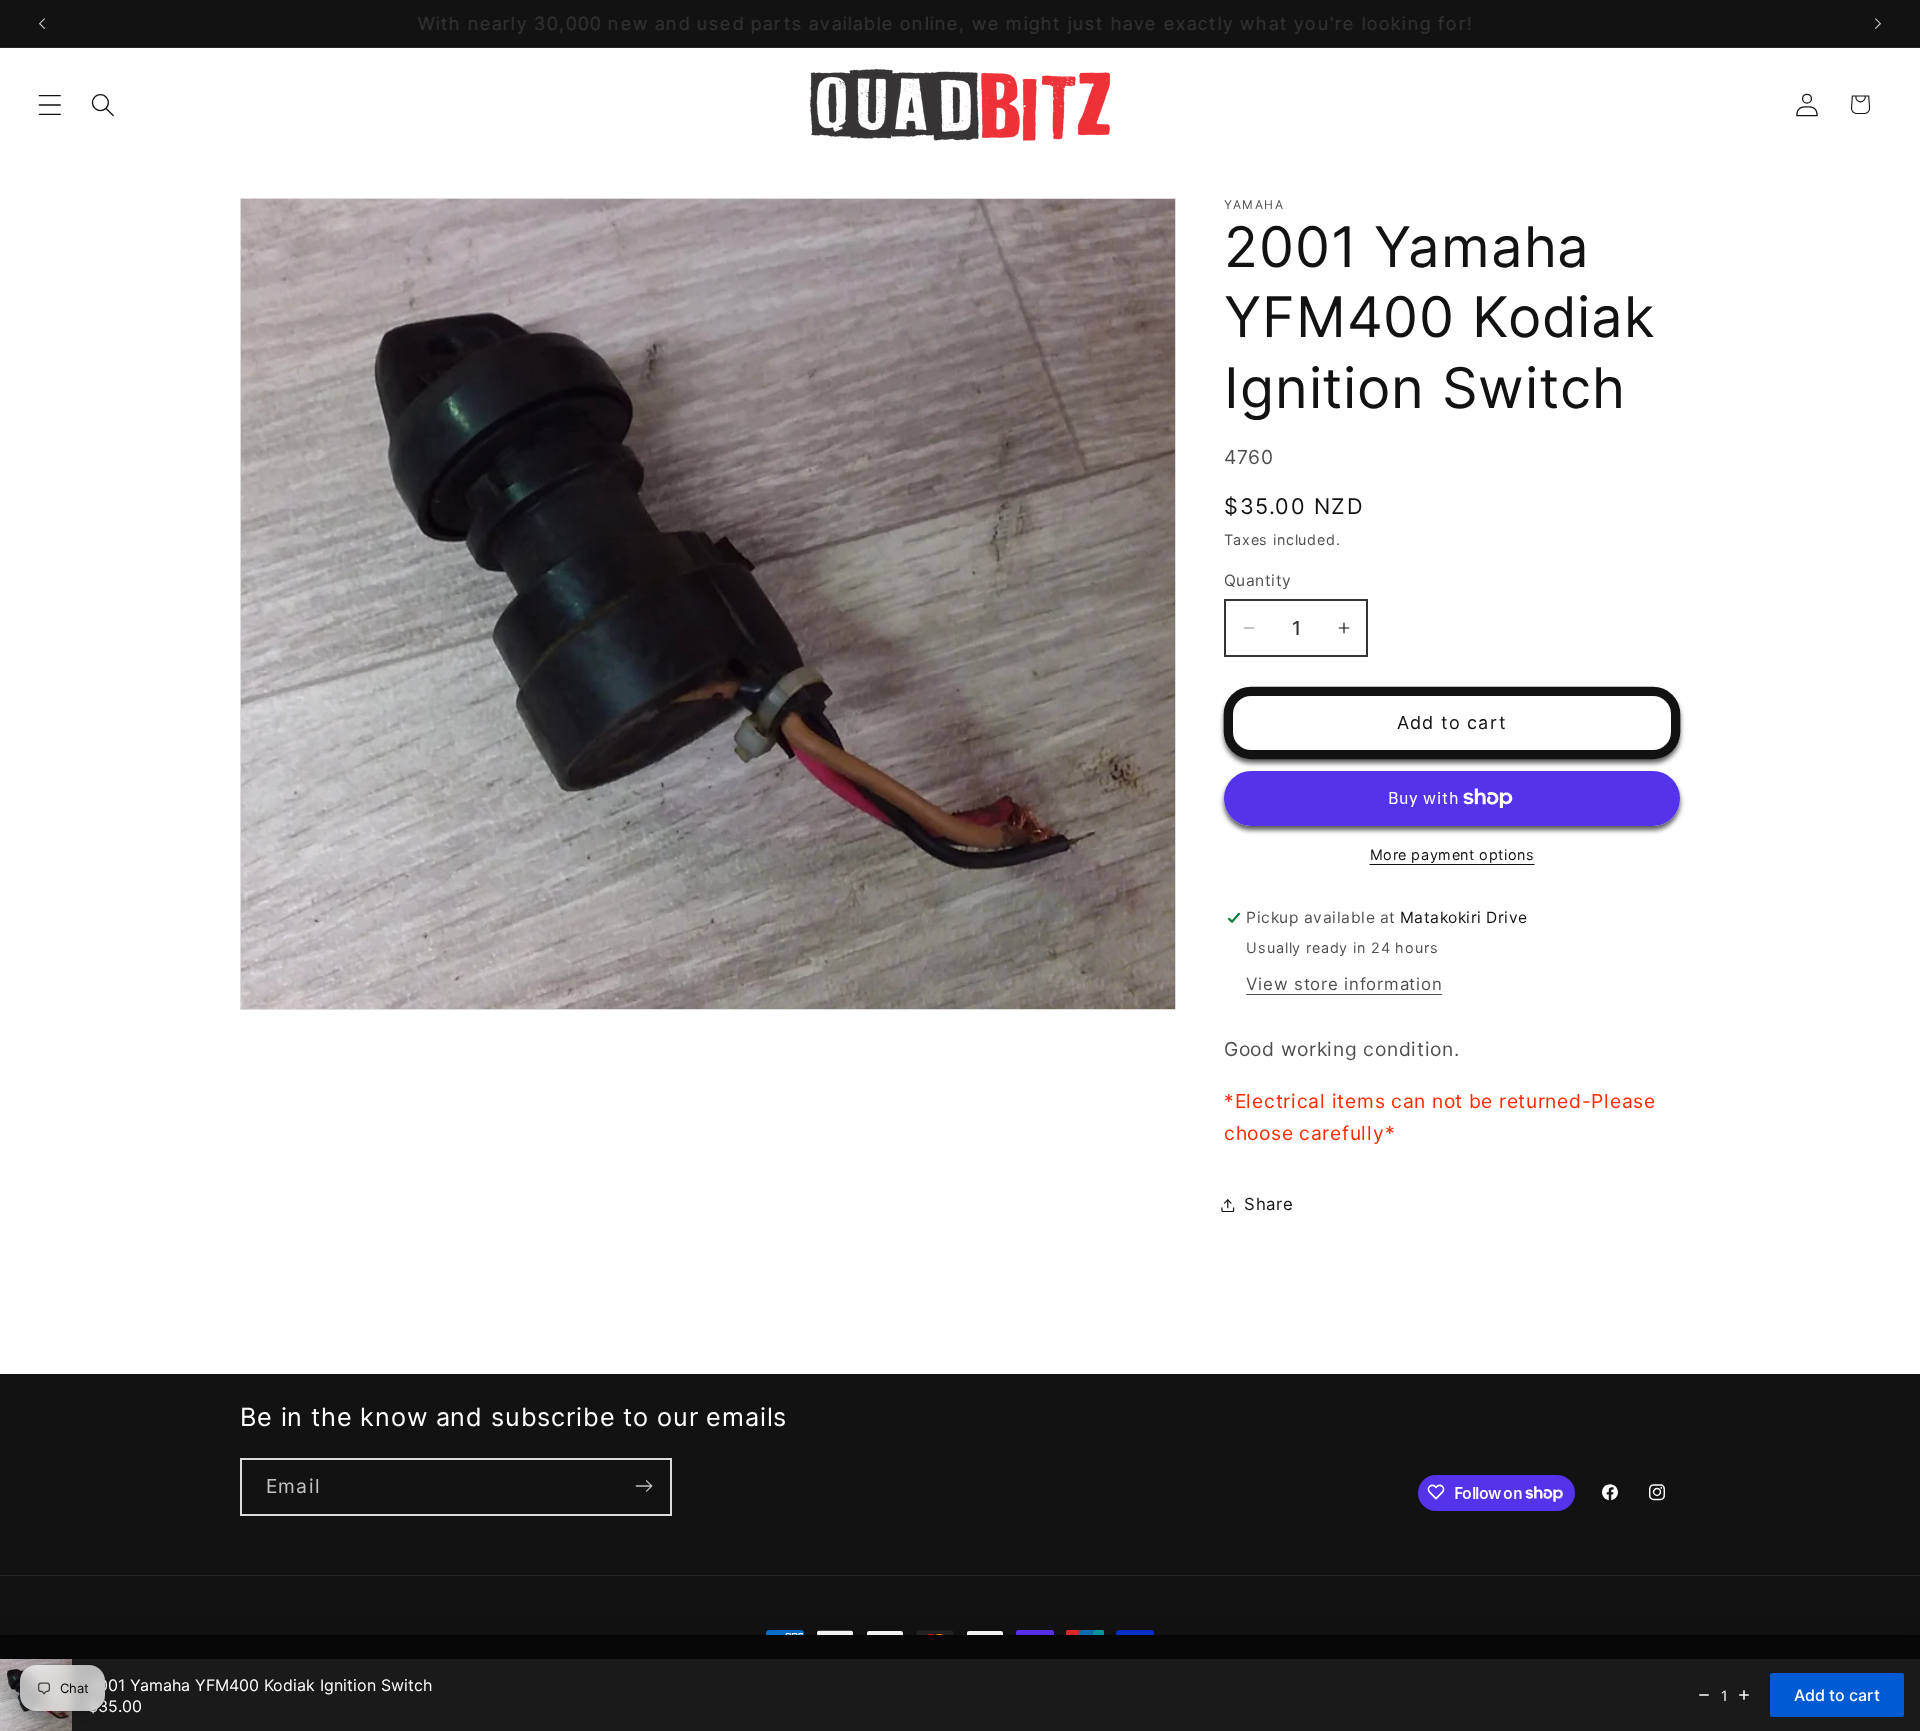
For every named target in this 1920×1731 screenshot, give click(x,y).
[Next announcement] (1878, 24)
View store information (1344, 984)
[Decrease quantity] (1704, 1695)
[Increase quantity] (1744, 1695)
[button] (50, 104)
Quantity (1258, 580)
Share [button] (1269, 1204)
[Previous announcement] (42, 24)
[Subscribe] (643, 1486)
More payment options (1452, 854)
